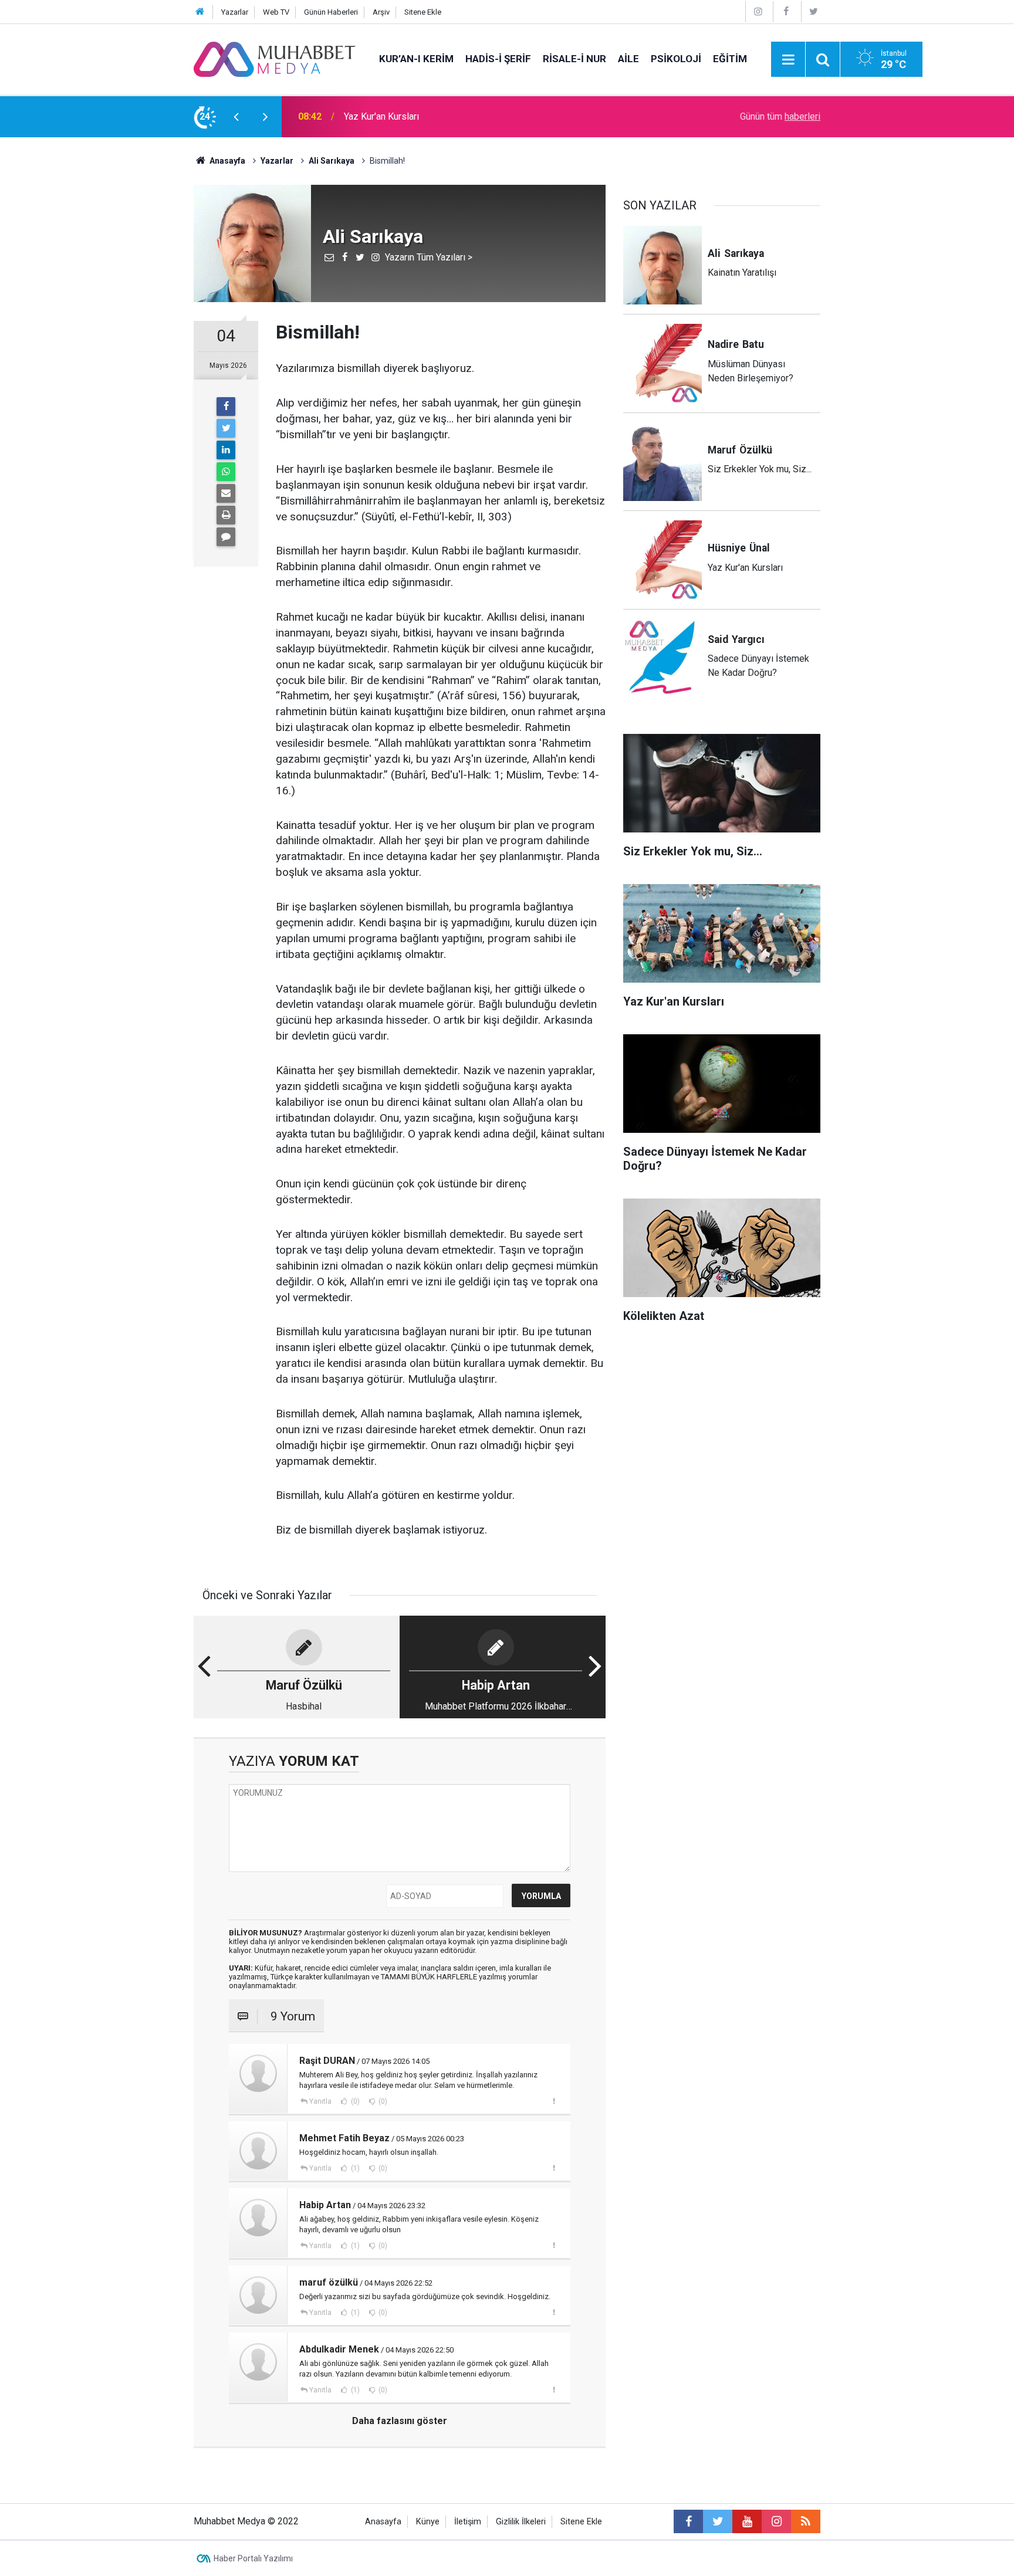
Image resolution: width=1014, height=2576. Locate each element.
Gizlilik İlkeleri (521, 2522)
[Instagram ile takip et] (776, 2521)
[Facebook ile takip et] (688, 2521)
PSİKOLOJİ (676, 59)
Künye (428, 2522)
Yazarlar (235, 12)
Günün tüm (780, 116)
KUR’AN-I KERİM (416, 59)
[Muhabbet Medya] (275, 58)
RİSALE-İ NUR (574, 59)
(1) (354, 2168)
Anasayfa (383, 2522)
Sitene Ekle (423, 12)
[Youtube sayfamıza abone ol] (747, 2521)
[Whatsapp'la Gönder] (226, 472)
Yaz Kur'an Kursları (381, 116)
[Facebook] (786, 11)
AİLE (628, 59)
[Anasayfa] (200, 12)
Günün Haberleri (331, 12)
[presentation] (236, 117)
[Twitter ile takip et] (718, 2521)
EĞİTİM (730, 59)
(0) (354, 2101)
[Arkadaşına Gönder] (226, 493)
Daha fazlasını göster (400, 2421)
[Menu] (788, 60)
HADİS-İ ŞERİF (498, 59)
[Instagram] (758, 11)
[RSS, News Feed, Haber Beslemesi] (806, 2521)
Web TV (276, 12)
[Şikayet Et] (554, 2101)
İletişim (468, 2522)
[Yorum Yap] (226, 537)
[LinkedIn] (226, 450)
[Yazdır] (226, 515)
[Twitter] (814, 11)
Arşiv (381, 12)
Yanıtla (320, 2101)
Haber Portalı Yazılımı (253, 2558)
